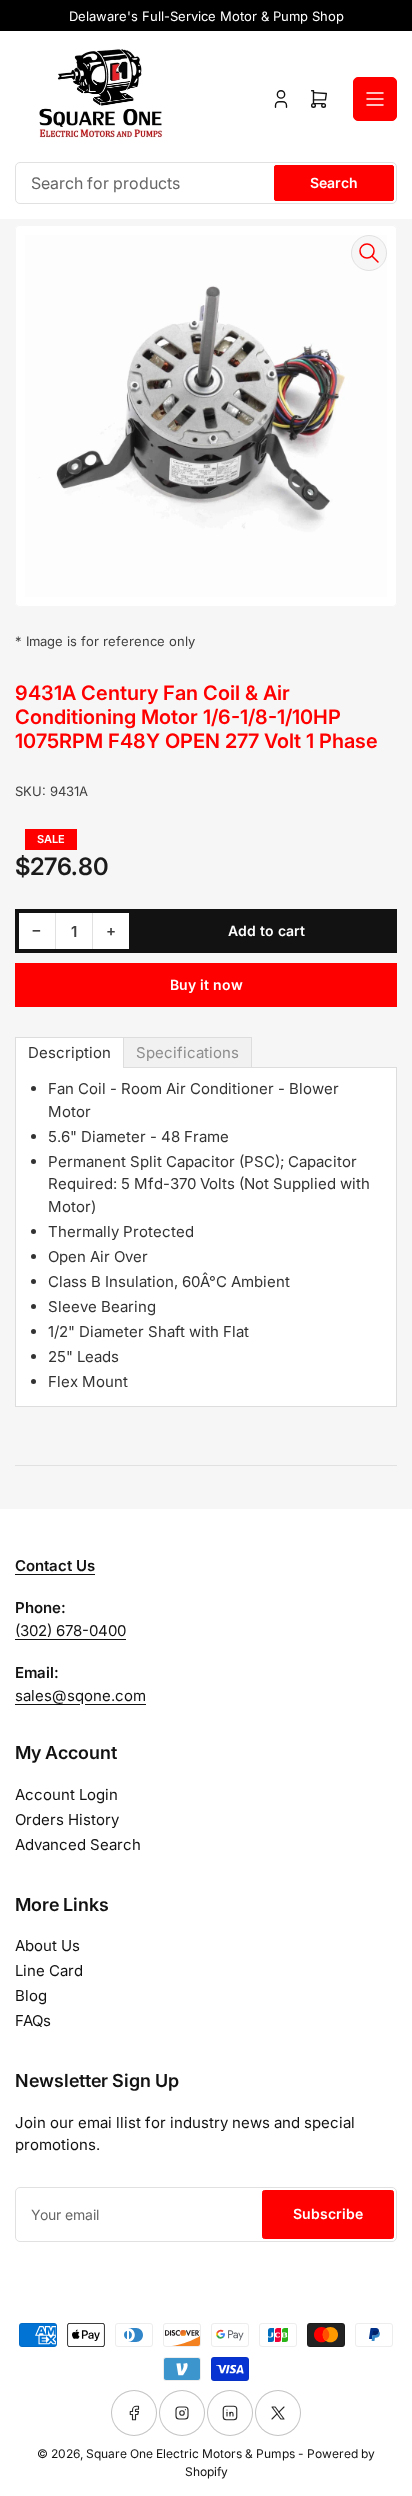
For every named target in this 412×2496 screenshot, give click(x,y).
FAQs (33, 2020)
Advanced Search (78, 1844)
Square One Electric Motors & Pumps (190, 2453)
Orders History (67, 1819)
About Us (47, 1945)
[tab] (69, 1052)
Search (334, 182)
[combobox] (206, 183)
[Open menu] (375, 99)
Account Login (66, 1794)
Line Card (49, 1970)
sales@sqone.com (80, 1695)
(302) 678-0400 (70, 1630)
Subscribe (328, 2213)
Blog (31, 1995)
